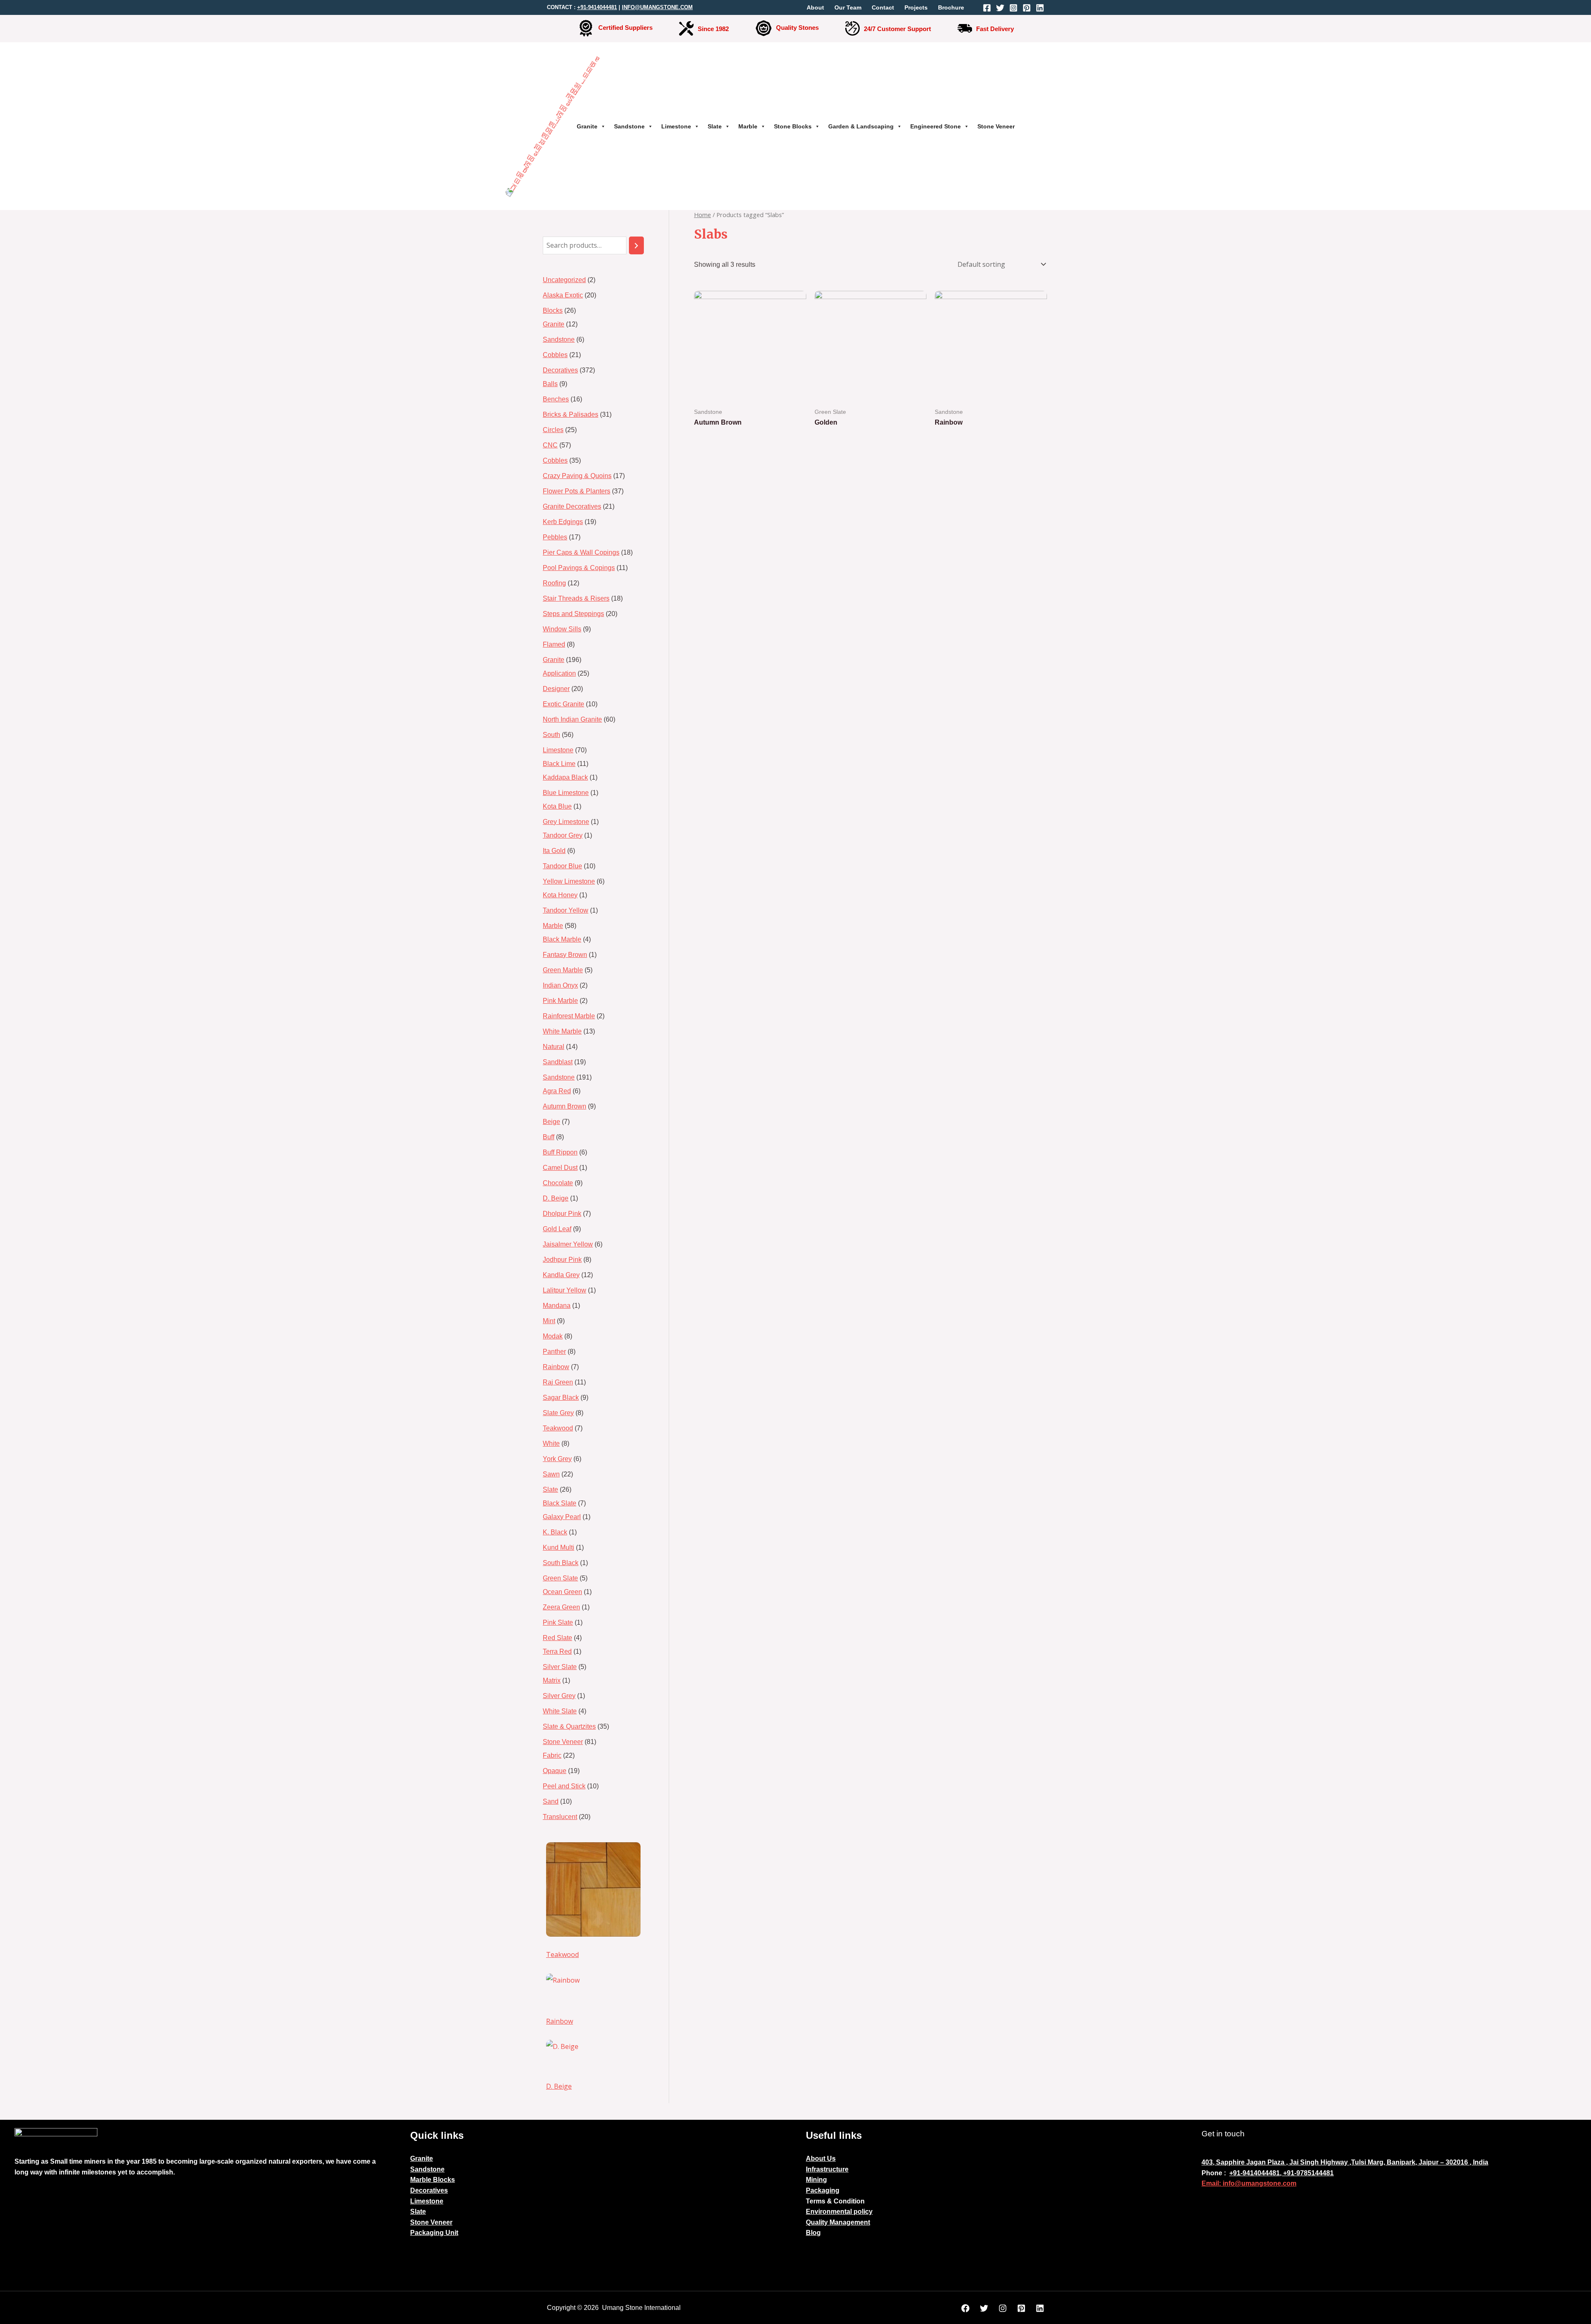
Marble (748, 126)
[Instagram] (1013, 8)
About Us (821, 2159)
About (815, 7)
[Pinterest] (1027, 8)
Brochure (951, 7)
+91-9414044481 (597, 7)
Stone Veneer (996, 126)
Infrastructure (827, 2169)
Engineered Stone (936, 126)
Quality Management (838, 2222)
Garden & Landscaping (861, 126)
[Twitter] (1000, 8)
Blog (813, 2233)
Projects (916, 7)
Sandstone (629, 126)
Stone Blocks (793, 126)
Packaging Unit (434, 2233)
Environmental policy (839, 2212)
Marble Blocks (433, 2180)
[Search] (636, 245)
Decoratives (429, 2190)
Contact (883, 7)
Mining (816, 2180)
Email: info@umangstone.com (1249, 2183)
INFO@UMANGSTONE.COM (657, 7)
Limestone (676, 126)
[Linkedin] (1040, 8)
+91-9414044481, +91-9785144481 (1282, 2173)
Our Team (848, 7)
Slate (715, 126)
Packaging (823, 2190)
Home (702, 215)
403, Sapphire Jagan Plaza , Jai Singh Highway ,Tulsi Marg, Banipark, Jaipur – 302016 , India (1345, 2162)
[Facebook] (987, 8)
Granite (587, 126)
